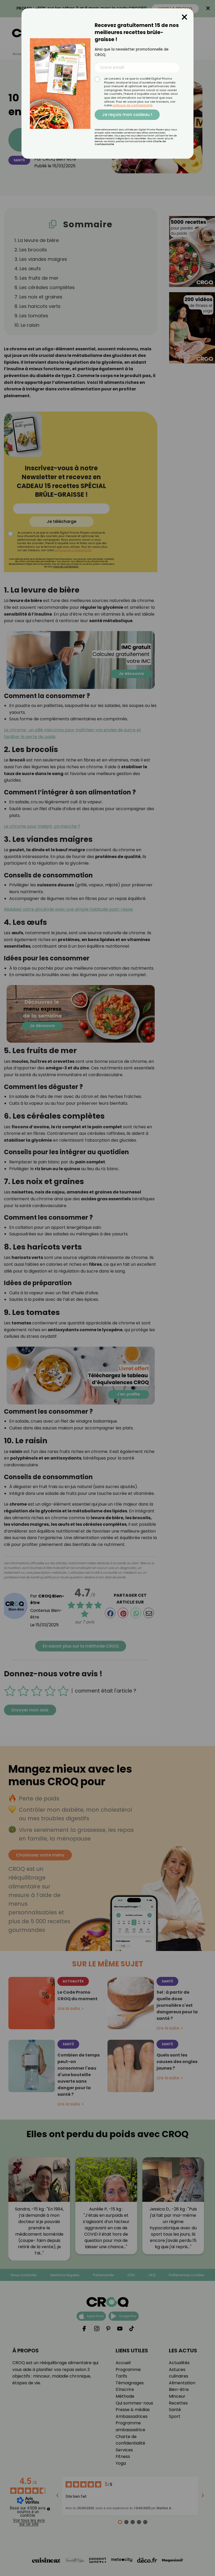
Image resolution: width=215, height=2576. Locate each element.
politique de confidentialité (132, 105)
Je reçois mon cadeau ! (127, 115)
